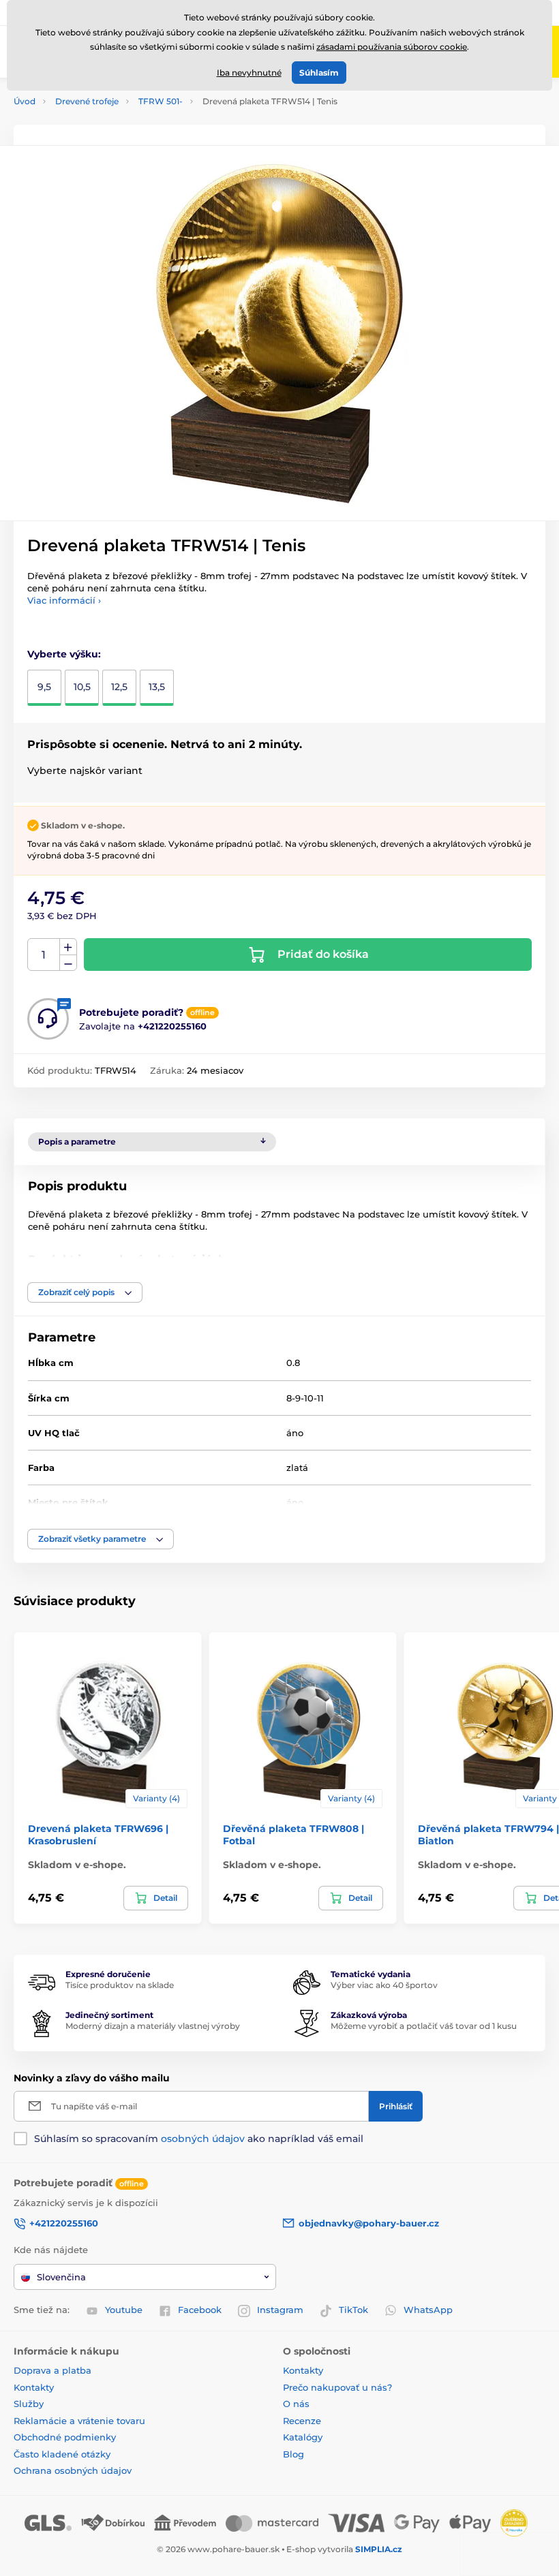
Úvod (25, 101)
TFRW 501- (161, 101)
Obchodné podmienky (65, 2437)
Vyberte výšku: (64, 654)
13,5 (157, 687)
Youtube (124, 2310)
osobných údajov (203, 2139)
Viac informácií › (64, 600)
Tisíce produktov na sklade (120, 1985)
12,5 (119, 687)
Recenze (302, 2421)
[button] (85, 1292)
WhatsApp (428, 2310)
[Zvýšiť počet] (68, 947)
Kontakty (34, 2387)
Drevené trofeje (87, 101)
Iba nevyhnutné (249, 73)
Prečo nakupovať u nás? (337, 2387)
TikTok (353, 2310)
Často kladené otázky (62, 2454)
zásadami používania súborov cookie (392, 47)
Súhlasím (319, 73)
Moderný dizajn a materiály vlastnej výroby (153, 2026)
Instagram (280, 2310)
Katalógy (303, 2437)
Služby (29, 2404)
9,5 (44, 687)
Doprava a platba (52, 2370)
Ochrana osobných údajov (73, 2470)
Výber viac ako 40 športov (384, 1985)
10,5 (82, 687)
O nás (296, 2404)
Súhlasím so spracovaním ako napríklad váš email (199, 2139)
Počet (44, 955)
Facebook (200, 2310)
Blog (293, 2454)
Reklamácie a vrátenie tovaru (79, 2421)
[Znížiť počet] (68, 963)
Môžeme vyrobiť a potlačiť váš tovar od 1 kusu (424, 2026)
